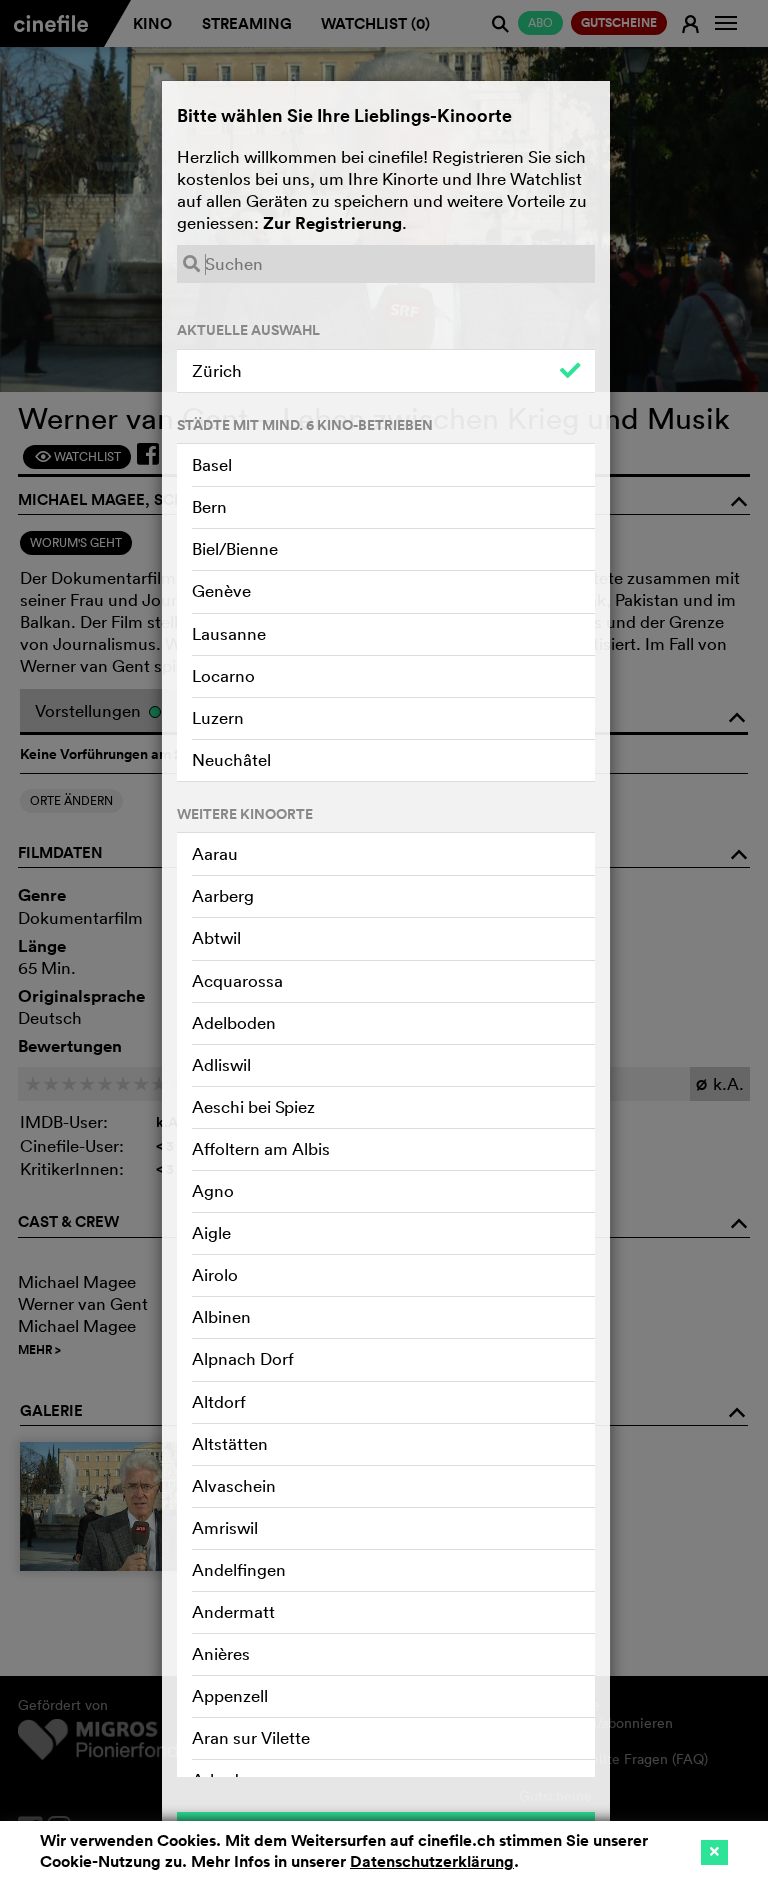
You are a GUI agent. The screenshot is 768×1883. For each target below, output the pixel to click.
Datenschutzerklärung (432, 1861)
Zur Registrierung (332, 223)
